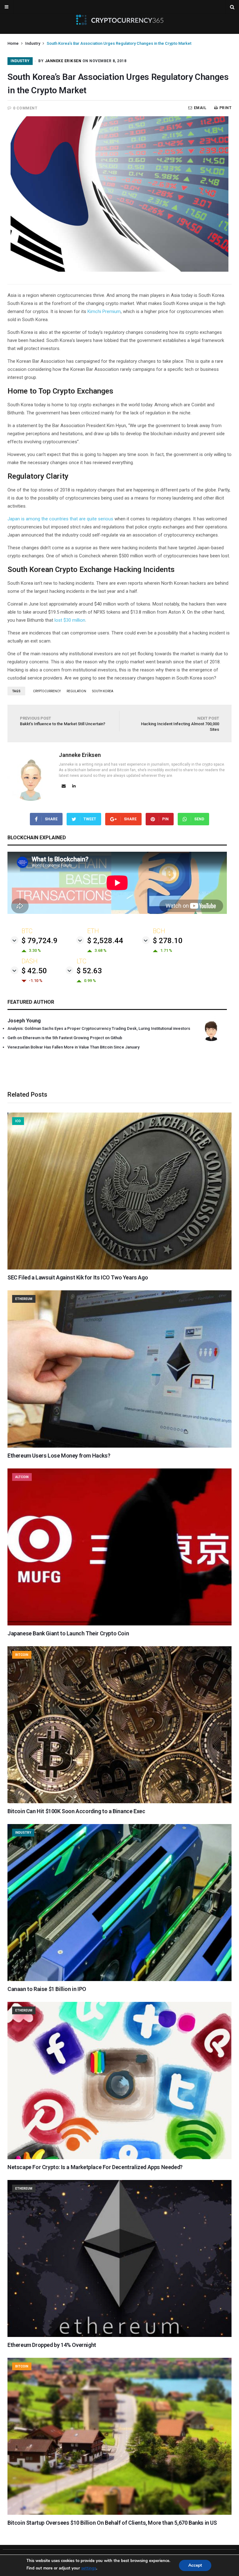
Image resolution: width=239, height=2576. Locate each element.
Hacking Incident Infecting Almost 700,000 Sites (180, 724)
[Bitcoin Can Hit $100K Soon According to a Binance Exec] (119, 1802)
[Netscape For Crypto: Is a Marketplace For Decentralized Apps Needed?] (119, 2158)
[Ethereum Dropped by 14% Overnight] (119, 2335)
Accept (195, 2565)
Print (225, 108)
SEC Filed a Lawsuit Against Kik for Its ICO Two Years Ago (78, 1277)
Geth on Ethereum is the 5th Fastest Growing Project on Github (65, 1038)
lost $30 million (70, 620)
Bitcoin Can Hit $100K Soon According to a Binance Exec (76, 1811)
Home (13, 43)
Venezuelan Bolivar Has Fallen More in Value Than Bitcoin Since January (73, 1047)
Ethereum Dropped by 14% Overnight (52, 2345)
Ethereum (24, 1299)
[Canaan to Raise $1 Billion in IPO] (119, 1979)
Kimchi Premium (104, 311)
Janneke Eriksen (63, 61)
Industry (33, 43)
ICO (18, 1121)
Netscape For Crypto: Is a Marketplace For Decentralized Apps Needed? (95, 2167)
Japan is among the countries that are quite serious (60, 519)
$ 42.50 (34, 971)
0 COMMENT (25, 108)
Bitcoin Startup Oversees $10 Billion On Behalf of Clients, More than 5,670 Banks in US (112, 2523)
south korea (103, 691)
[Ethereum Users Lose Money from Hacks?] (119, 1446)
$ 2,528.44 (105, 941)
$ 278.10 (168, 941)
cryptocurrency (47, 691)
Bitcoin (22, 1655)
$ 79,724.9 (40, 941)
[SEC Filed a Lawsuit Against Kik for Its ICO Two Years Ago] (119, 1268)
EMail (200, 108)
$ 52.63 (89, 971)
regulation (76, 691)
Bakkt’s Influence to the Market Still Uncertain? (63, 721)
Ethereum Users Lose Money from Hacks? (59, 1456)
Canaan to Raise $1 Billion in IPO (47, 1989)
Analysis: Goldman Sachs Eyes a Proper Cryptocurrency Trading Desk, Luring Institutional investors (99, 1028)
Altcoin (22, 1477)
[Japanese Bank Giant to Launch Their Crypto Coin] (119, 1624)
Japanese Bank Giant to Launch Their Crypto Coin (68, 1633)
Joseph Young (24, 1021)
